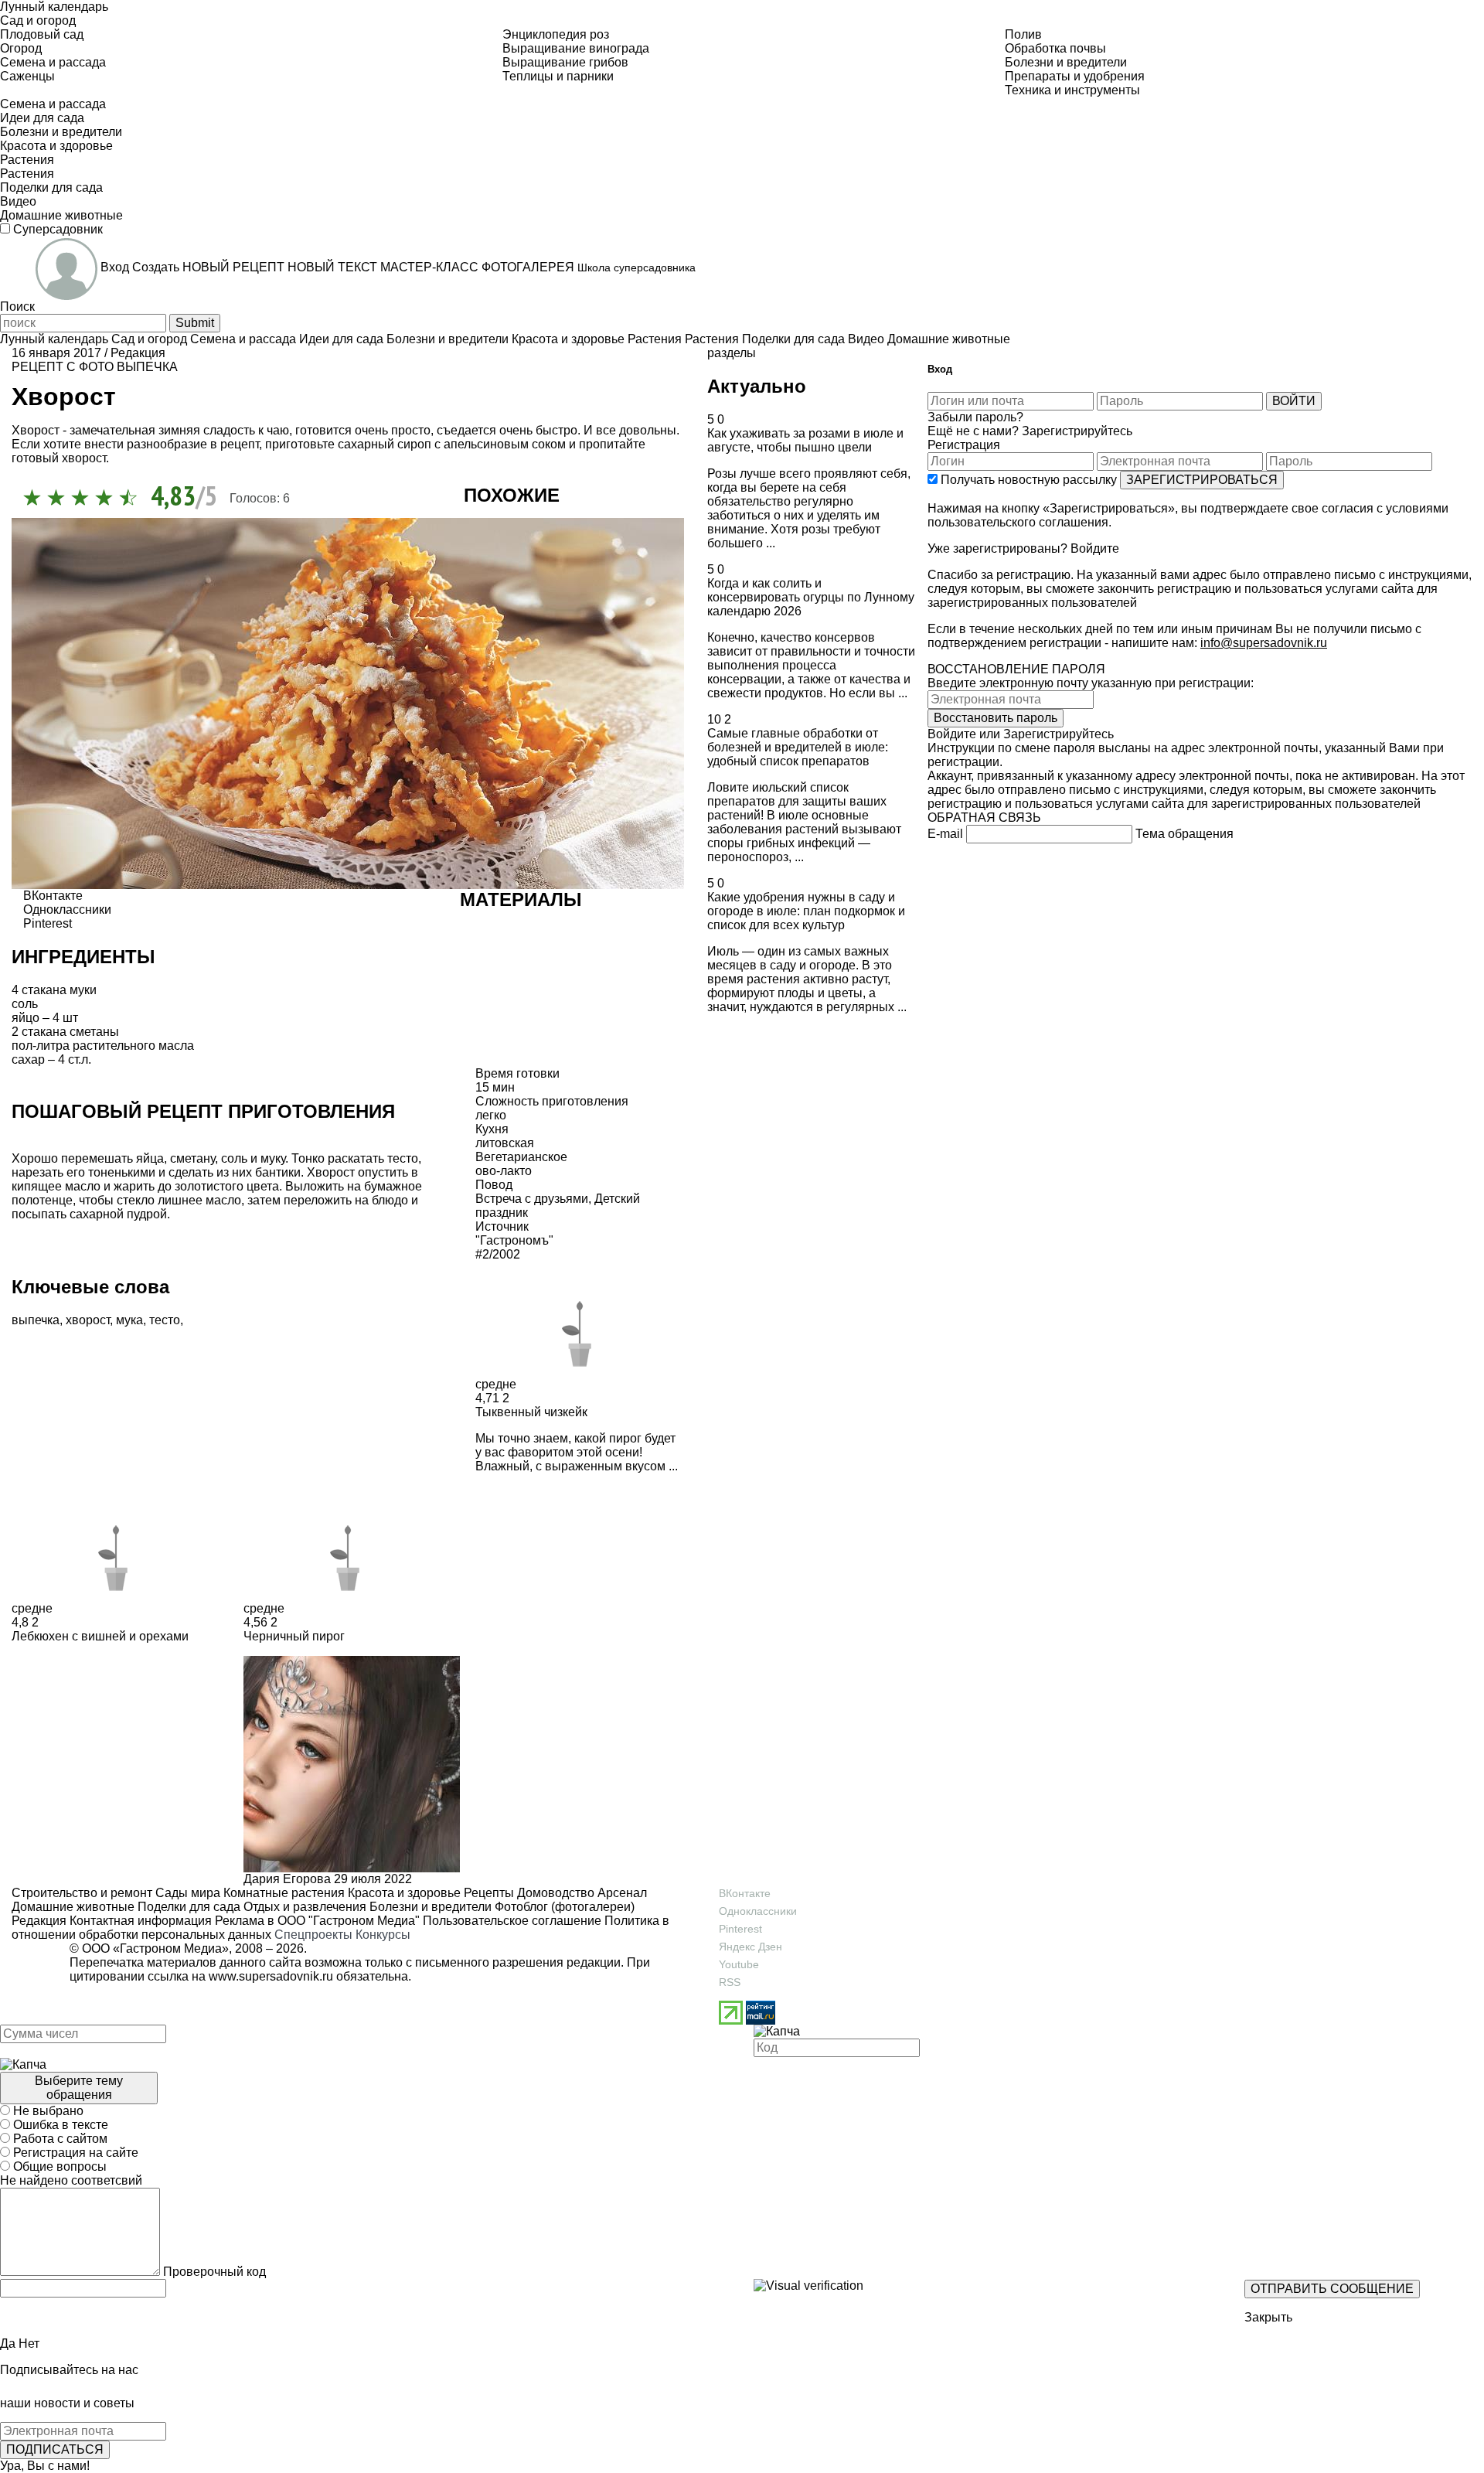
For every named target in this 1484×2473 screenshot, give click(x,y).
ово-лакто (504, 1171)
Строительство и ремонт (82, 1893)
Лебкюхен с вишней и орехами (100, 1636)
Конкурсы (383, 1935)
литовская (505, 1143)
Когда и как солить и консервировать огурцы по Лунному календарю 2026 (811, 597)
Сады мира (186, 1893)
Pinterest (740, 1929)
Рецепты (487, 1893)
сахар (28, 1059)
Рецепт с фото (63, 367)
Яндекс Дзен (751, 1947)
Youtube (739, 1964)
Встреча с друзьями (532, 1199)
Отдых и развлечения (303, 1907)
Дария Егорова (287, 1879)
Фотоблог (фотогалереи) (563, 1907)
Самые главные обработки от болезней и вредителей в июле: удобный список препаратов (798, 747)
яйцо (26, 1018)
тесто (165, 1320)
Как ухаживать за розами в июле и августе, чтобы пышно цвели (805, 440)
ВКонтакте (745, 1893)
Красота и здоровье (403, 1893)
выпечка (147, 367)
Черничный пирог (294, 1636)
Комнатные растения (283, 1893)
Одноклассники (758, 1911)
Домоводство (554, 1893)
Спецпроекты (313, 1935)
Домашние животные (73, 1907)
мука (129, 1320)
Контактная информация (141, 1921)
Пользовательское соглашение (512, 1921)
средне (496, 1384)
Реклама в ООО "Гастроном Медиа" (317, 1921)
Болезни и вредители (429, 1907)
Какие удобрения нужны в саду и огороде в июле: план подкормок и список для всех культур (806, 911)
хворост (88, 1320)
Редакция (39, 1921)
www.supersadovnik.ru (271, 1976)
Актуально (757, 386)
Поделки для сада (187, 1907)
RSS (730, 1982)
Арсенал (621, 1893)
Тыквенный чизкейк (531, 1412)
